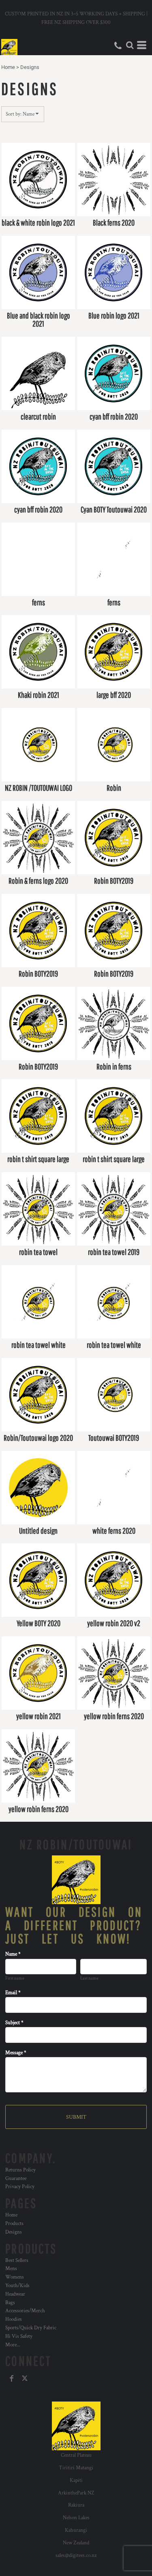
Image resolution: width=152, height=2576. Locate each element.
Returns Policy (20, 2170)
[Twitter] (25, 2378)
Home (8, 67)
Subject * (14, 2023)
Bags (10, 2303)
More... (13, 2345)
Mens (11, 2269)
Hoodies (14, 2319)
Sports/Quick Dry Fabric (31, 2328)
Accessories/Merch (25, 2311)
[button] (130, 45)
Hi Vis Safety (19, 2336)
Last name (89, 1978)
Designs (14, 2232)
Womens (15, 2277)
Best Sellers (17, 2261)
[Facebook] (12, 2378)
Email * (13, 1993)
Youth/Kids (17, 2286)
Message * (16, 2053)
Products (14, 2224)
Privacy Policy (20, 2187)
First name (15, 1978)
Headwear (15, 2294)
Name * (13, 1954)
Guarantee (16, 2179)
